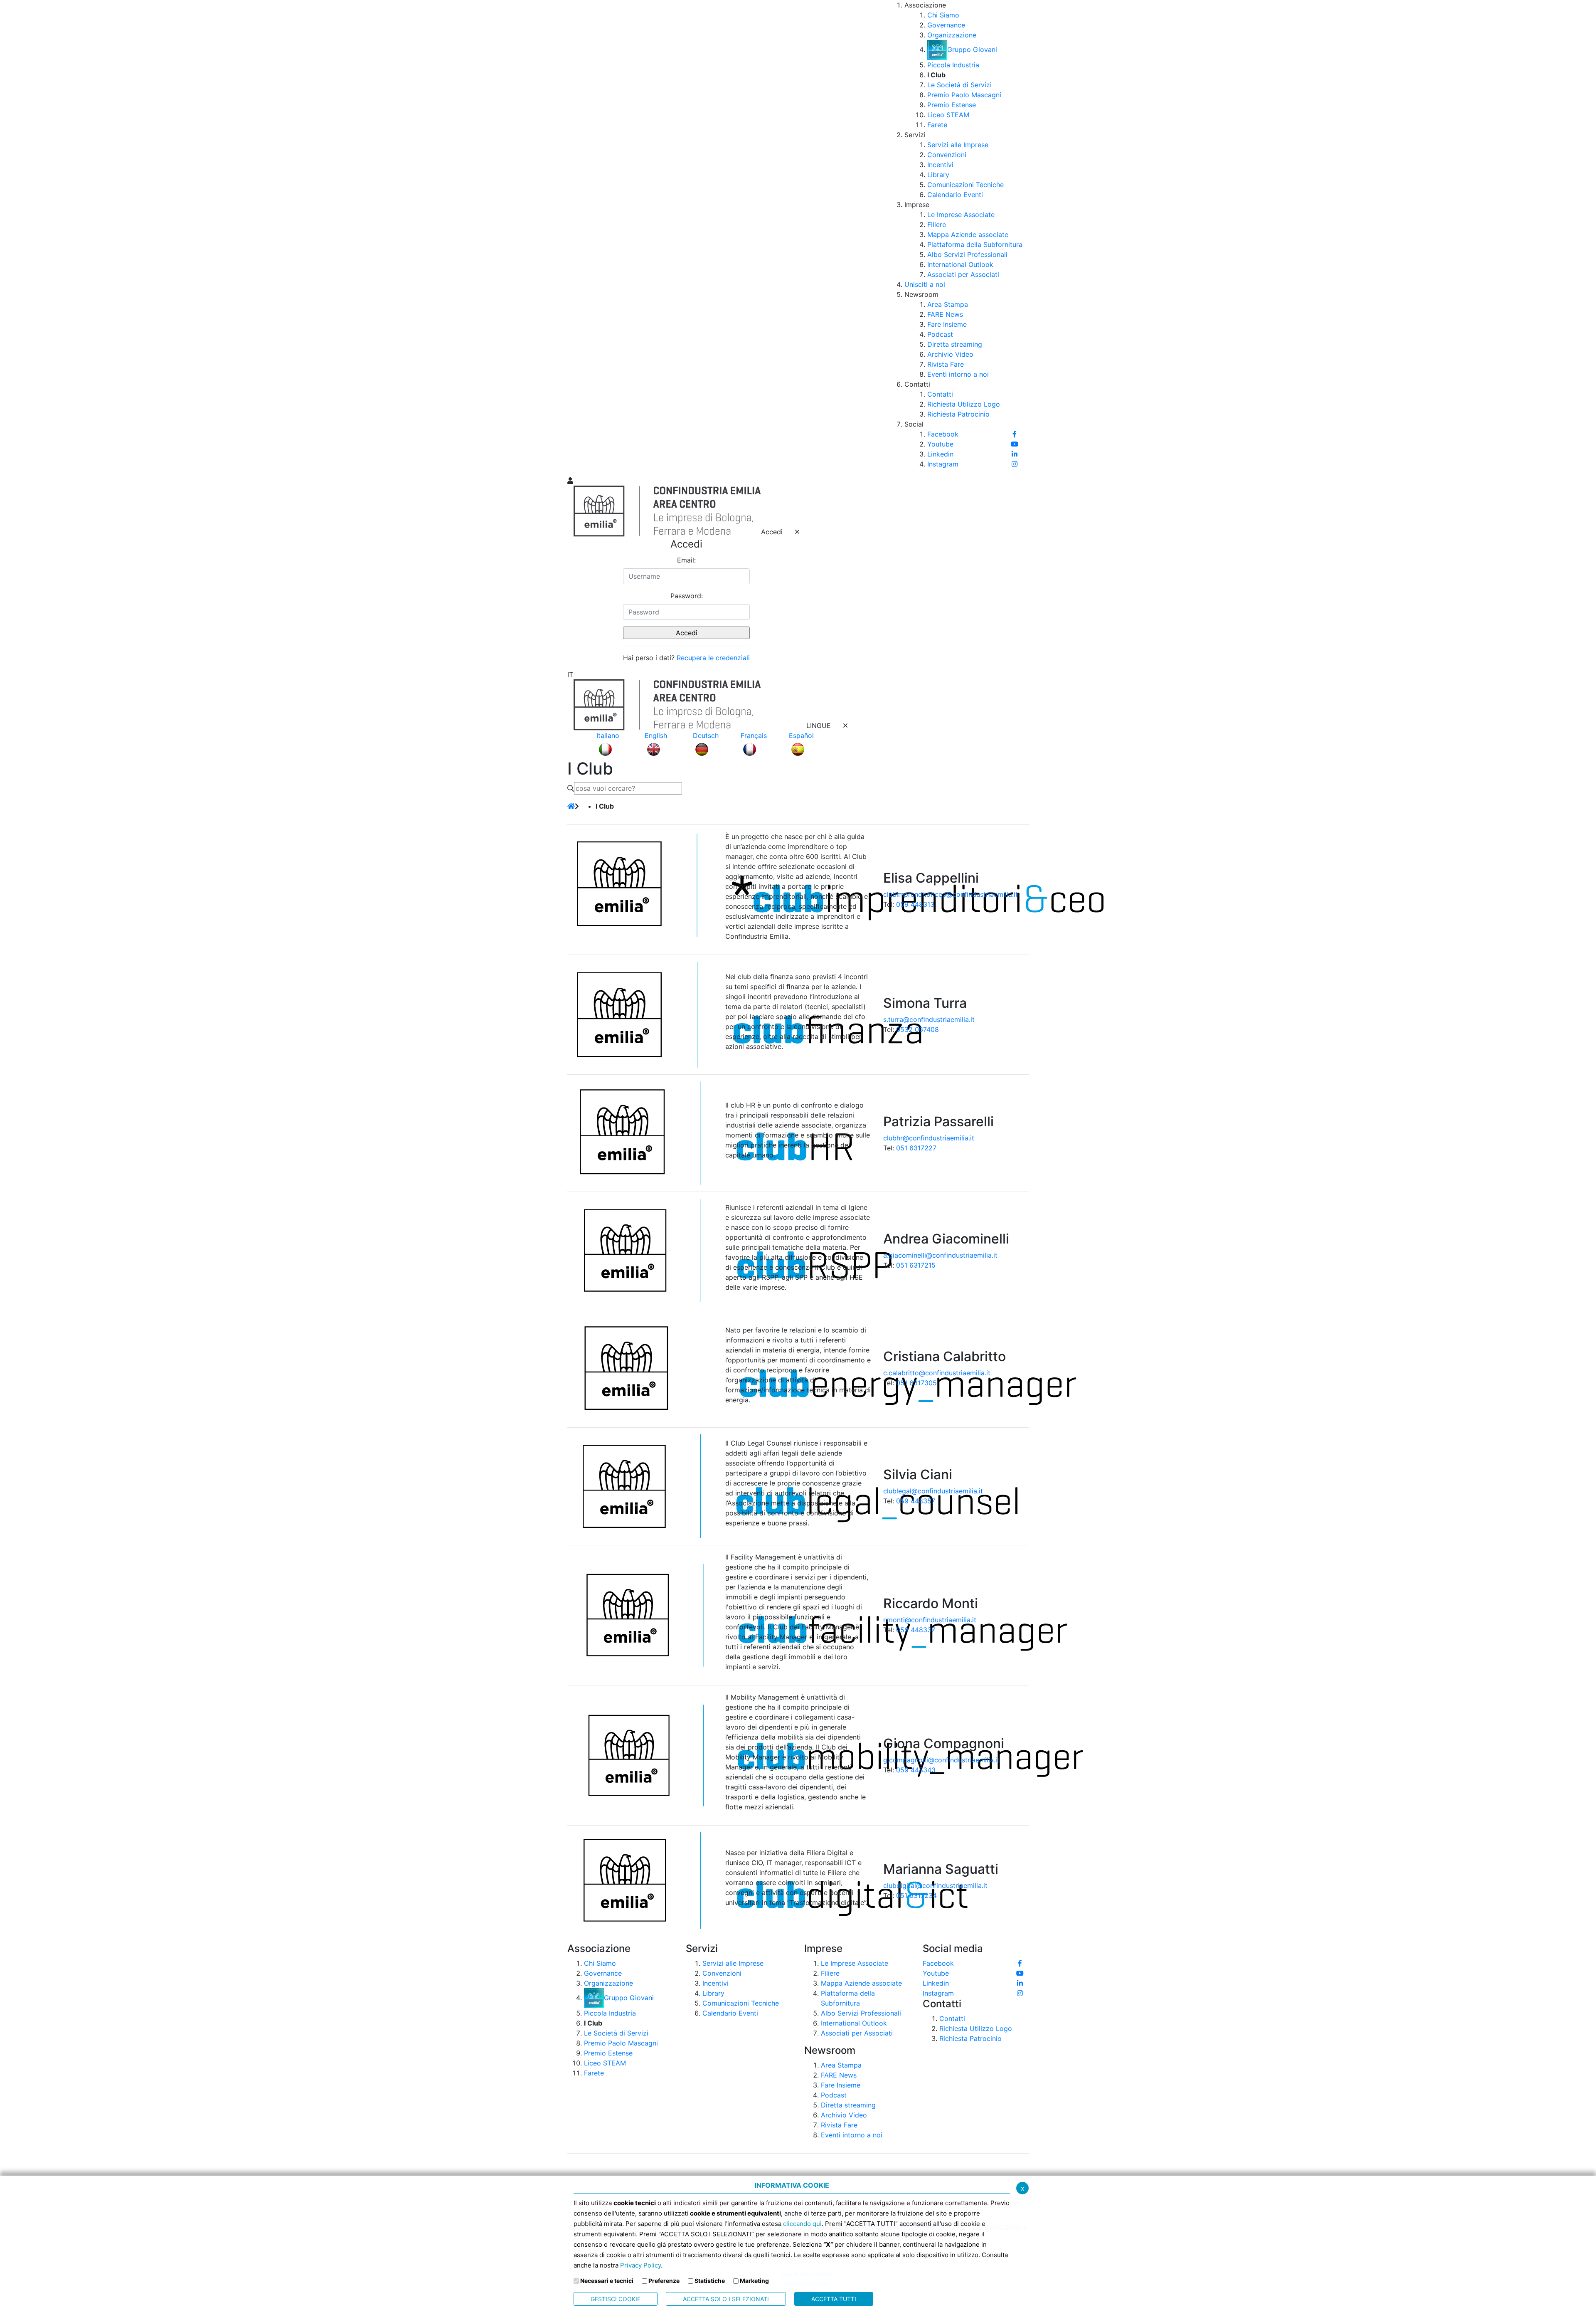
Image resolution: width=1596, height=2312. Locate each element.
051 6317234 (916, 1895)
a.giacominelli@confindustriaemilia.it (940, 1255)
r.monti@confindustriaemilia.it (930, 1620)
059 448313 (915, 904)
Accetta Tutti (834, 2299)
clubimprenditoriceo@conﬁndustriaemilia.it (951, 894)
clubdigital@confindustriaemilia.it (935, 1885)
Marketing (754, 2281)
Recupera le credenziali (713, 658)
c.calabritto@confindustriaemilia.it (937, 1373)
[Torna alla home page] (571, 806)
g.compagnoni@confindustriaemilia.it (941, 1760)
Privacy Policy (640, 2265)
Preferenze (664, 2281)
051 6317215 (916, 1265)
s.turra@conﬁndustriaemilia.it (929, 1019)
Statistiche (710, 2281)
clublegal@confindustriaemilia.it (933, 1491)
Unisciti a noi (925, 284)
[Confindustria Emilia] (578, 237)
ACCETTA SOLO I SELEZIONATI (726, 2299)
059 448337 (916, 1630)
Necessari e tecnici (607, 2281)
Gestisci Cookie (616, 2299)
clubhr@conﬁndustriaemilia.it (929, 1138)
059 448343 (916, 1770)
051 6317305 (916, 1383)
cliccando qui (802, 2224)
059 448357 (916, 1501)
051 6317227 (916, 1148)
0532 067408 (917, 1029)
